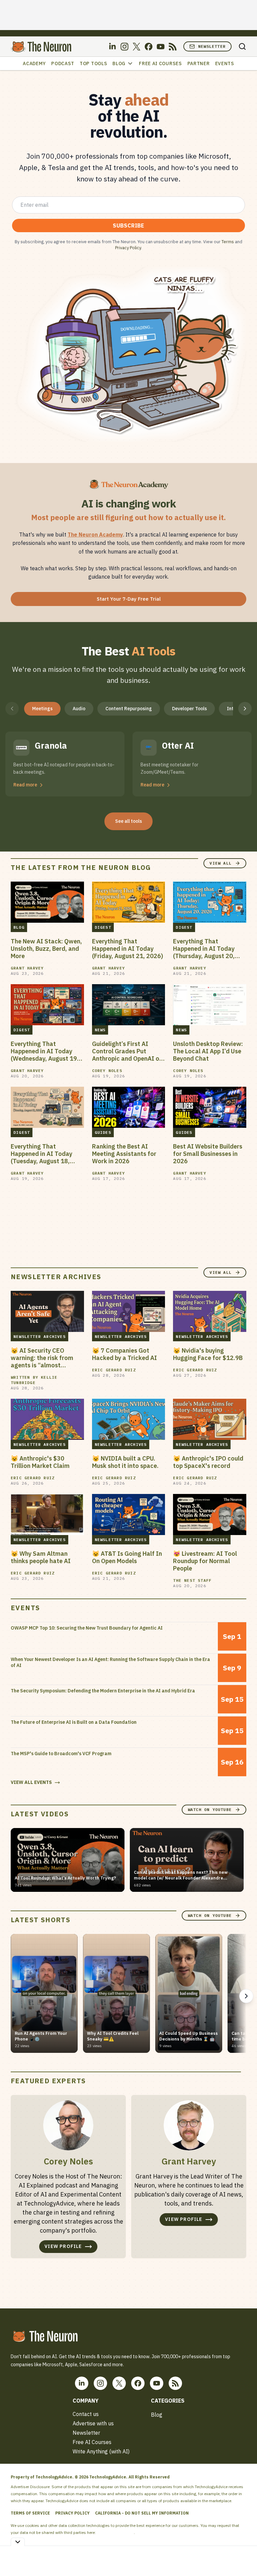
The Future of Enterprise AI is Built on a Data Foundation (74, 1722)
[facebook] (149, 47)
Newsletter (212, 46)
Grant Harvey (27, 968)
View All (221, 863)
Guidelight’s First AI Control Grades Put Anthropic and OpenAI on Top (127, 1051)
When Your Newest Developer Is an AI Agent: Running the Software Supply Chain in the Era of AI (110, 1662)
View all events (31, 1782)
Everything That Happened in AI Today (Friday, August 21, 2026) (127, 949)
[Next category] (245, 709)
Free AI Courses (160, 63)
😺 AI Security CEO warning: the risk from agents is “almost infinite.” (42, 1358)
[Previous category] (12, 709)
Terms (228, 242)
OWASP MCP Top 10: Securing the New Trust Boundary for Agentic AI (87, 1628)
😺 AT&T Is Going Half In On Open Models (127, 1557)
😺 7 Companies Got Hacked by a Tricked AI (124, 1354)
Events (225, 63)
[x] (137, 47)
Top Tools (93, 63)
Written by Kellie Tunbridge (34, 1380)
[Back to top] (244, 2556)
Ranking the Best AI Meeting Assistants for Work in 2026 (124, 1154)
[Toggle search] (242, 46)
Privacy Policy (128, 248)
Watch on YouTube (210, 1809)
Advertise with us (93, 2423)
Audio (79, 709)
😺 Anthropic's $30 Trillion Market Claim (40, 1462)
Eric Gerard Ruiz (114, 1370)
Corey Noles (107, 1071)
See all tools (128, 821)
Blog (119, 63)
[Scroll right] (246, 1996)
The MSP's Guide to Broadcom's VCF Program (61, 1754)
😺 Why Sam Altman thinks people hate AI (41, 1557)
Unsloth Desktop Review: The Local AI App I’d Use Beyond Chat (208, 1051)
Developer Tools (189, 709)
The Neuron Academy (95, 535)
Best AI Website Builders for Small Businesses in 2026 (208, 1154)
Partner (199, 63)
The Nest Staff (192, 1580)
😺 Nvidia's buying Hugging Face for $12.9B (208, 1354)
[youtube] (161, 47)
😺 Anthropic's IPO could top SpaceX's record (208, 1462)
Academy (34, 63)
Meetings (42, 709)
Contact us (86, 2414)
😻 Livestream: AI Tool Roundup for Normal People (205, 1561)
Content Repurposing (129, 709)
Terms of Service (30, 2513)
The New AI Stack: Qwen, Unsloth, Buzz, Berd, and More (46, 949)
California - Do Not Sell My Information (142, 2513)
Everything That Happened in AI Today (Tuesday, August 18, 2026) (41, 1154)
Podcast (63, 63)
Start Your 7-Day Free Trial (129, 599)
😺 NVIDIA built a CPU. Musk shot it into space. (125, 1462)
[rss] (173, 47)
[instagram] (124, 47)
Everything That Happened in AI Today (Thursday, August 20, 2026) (204, 949)
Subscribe (128, 225)
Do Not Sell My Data (115, 2532)
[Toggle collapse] (18, 2542)
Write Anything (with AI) (101, 2451)
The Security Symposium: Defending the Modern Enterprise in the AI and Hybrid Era (103, 1691)
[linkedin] (112, 47)
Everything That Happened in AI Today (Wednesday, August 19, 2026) (45, 1051)
